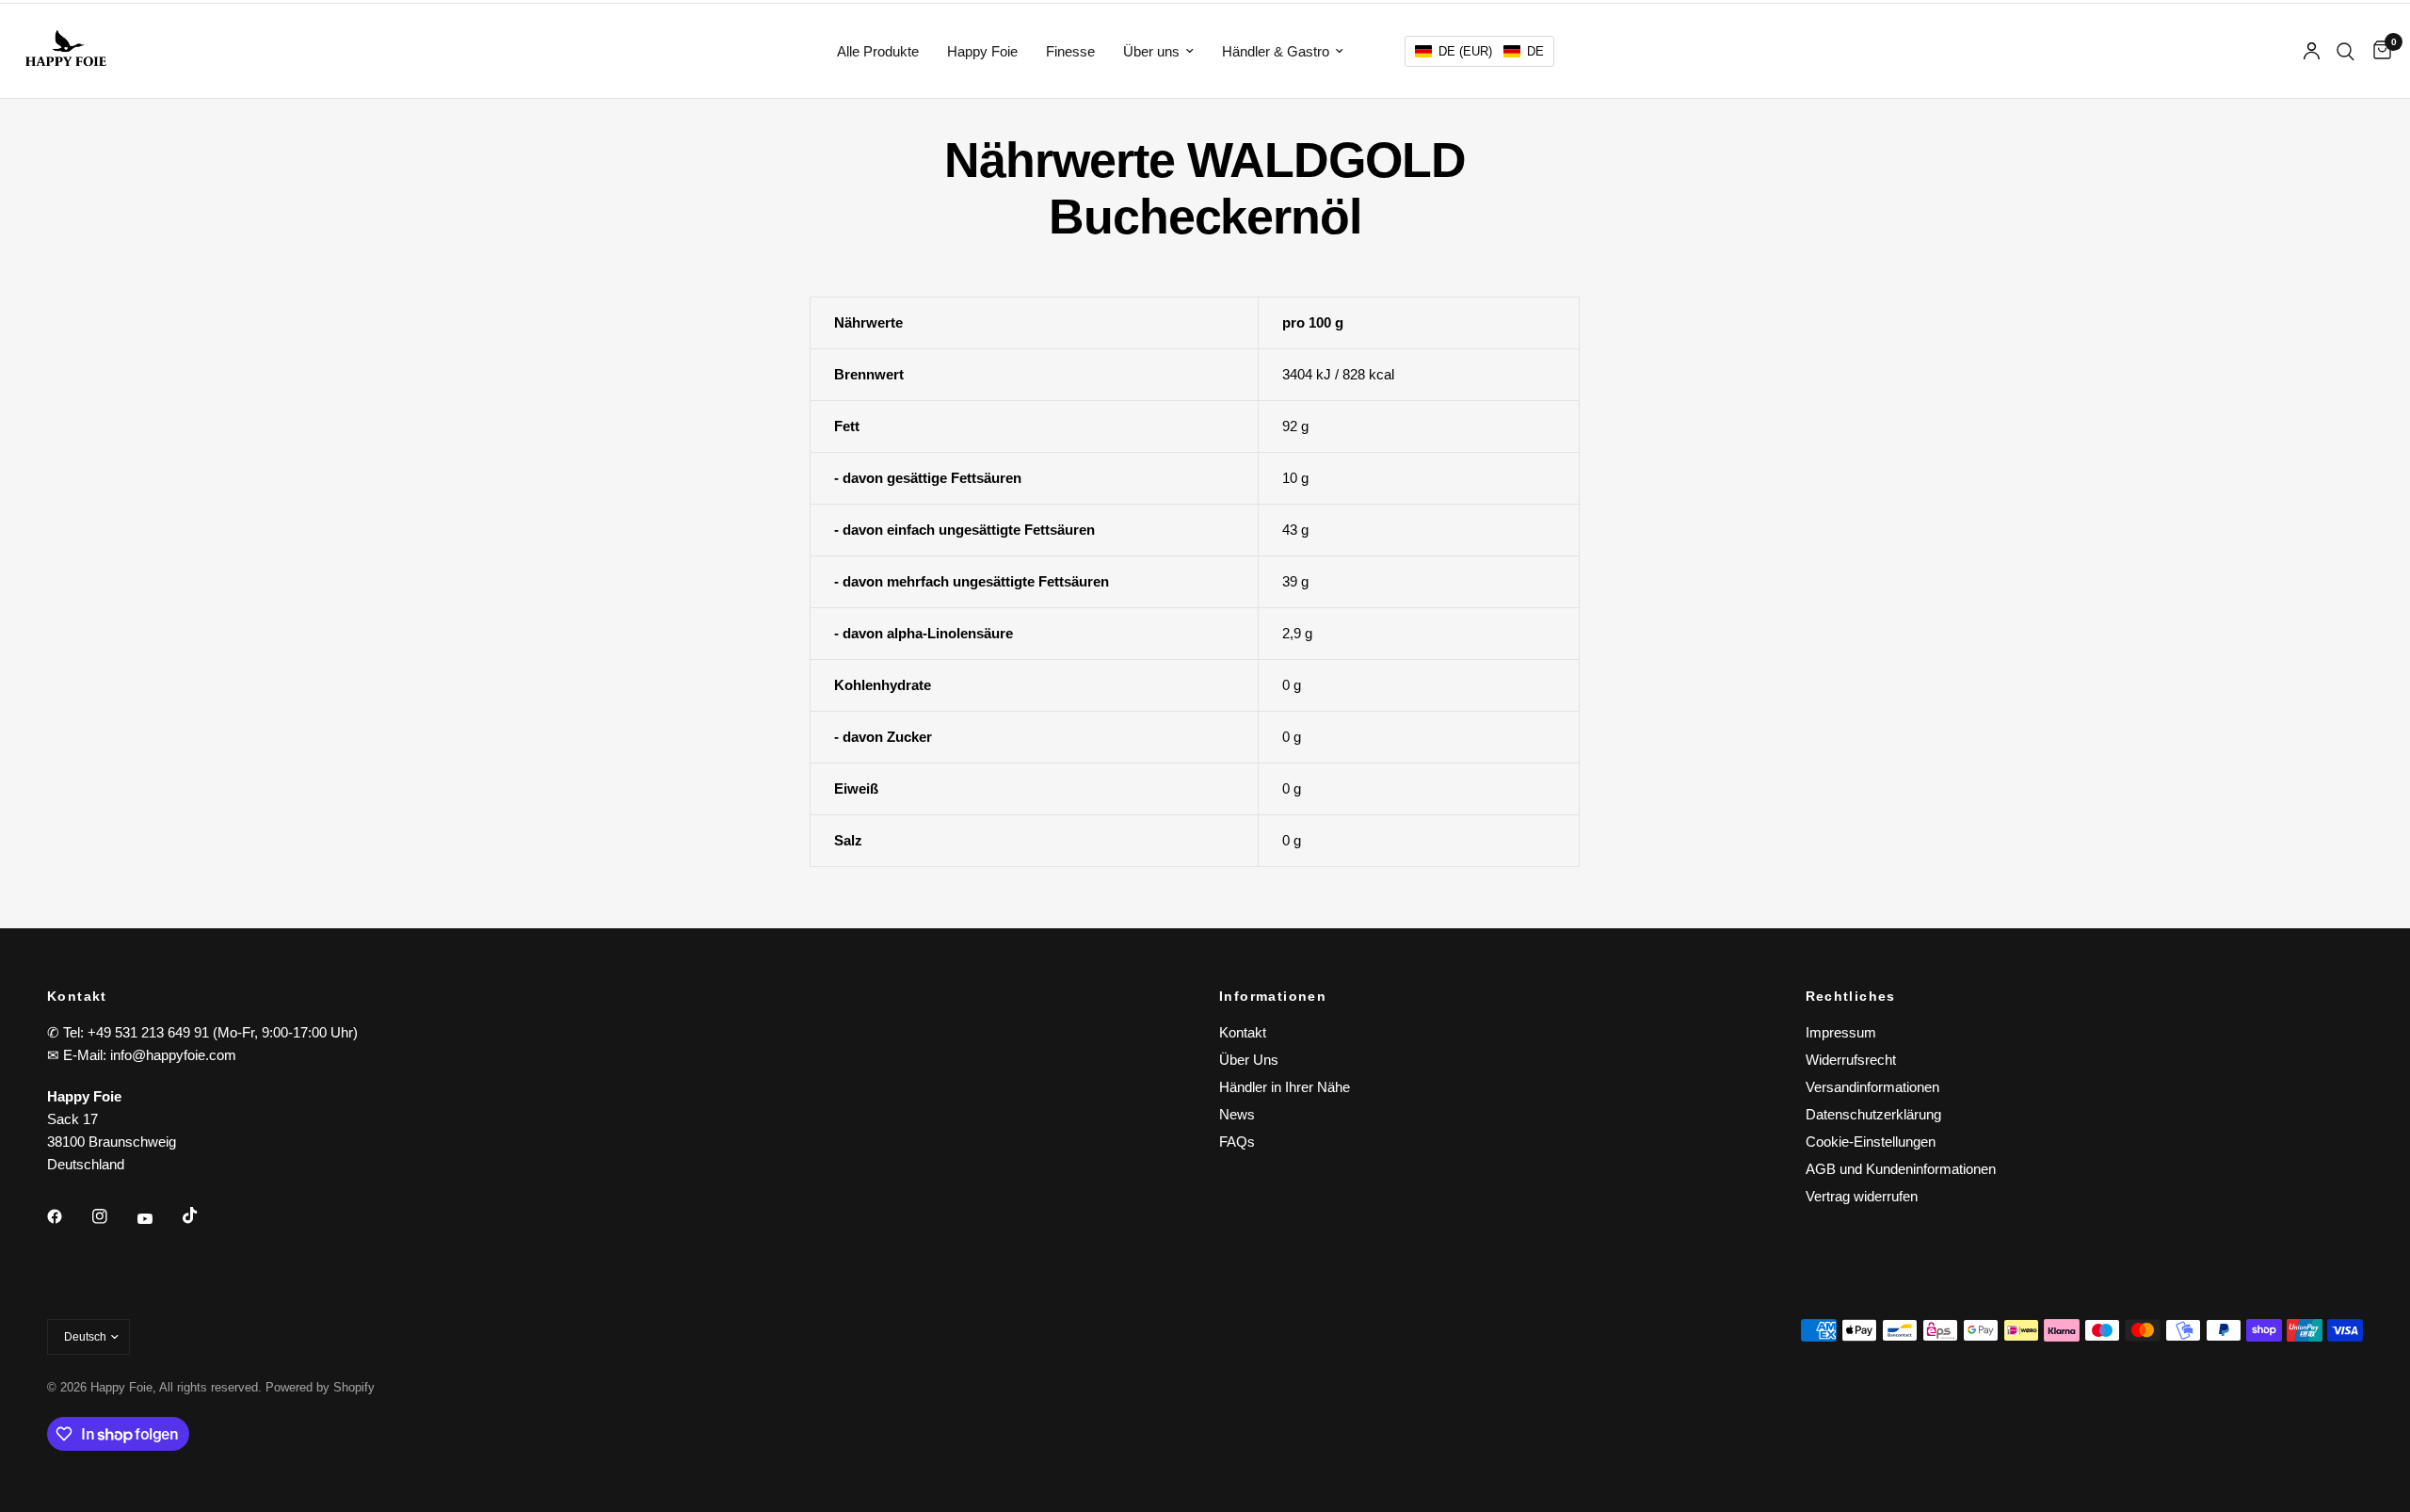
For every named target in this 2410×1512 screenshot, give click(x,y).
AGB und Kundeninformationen (1901, 1169)
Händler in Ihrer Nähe (1285, 1087)
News (1237, 1114)
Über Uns (1249, 1060)
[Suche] (2346, 51)
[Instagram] (113, 1216)
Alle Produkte (878, 51)
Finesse (1070, 51)
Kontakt (1243, 1032)
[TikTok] (203, 1215)
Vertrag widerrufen (1862, 1196)
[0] (2378, 51)
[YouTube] (158, 1218)
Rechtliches (1851, 996)
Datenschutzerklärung (1873, 1114)
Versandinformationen (1872, 1087)
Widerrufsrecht (1851, 1060)
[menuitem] (878, 52)
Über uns (1151, 51)
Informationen (1273, 996)
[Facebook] (68, 1216)
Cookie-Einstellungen (1871, 1142)
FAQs (1237, 1142)
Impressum (1841, 1032)
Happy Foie (982, 51)
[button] (1479, 51)
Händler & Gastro (1276, 51)
